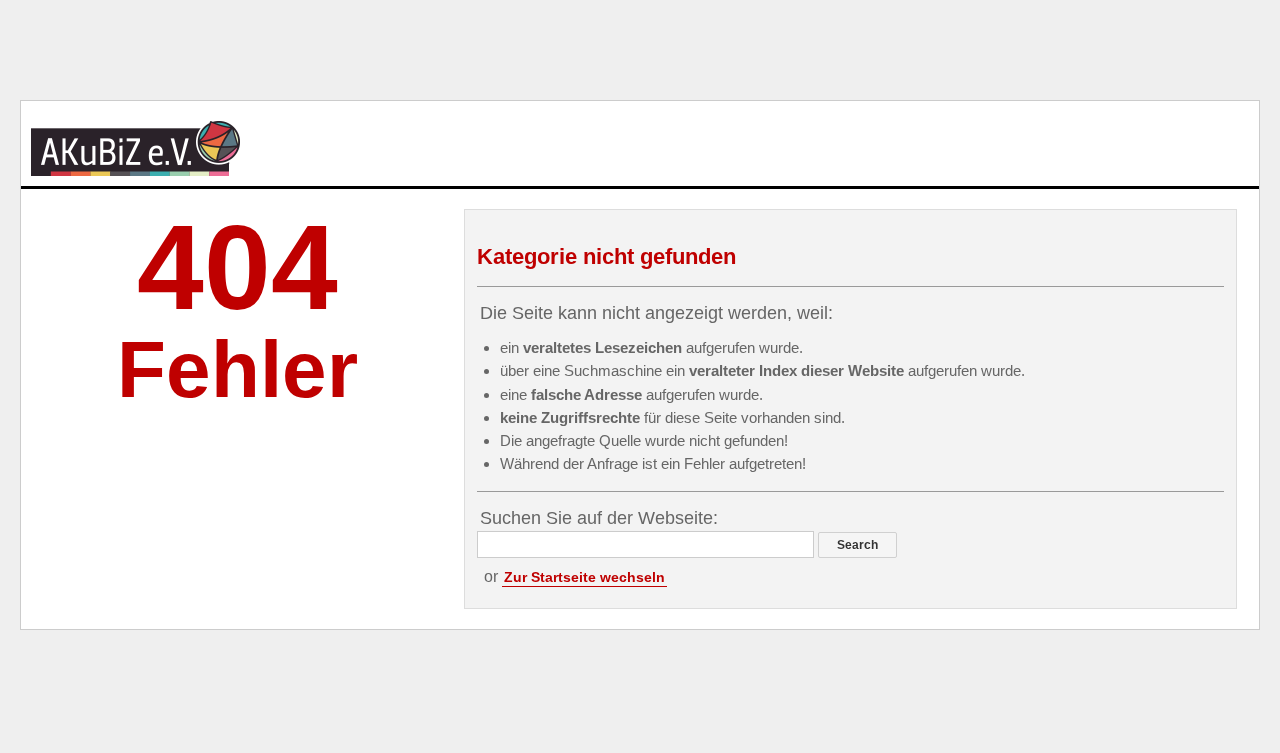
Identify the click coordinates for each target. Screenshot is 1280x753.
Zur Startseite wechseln (584, 577)
